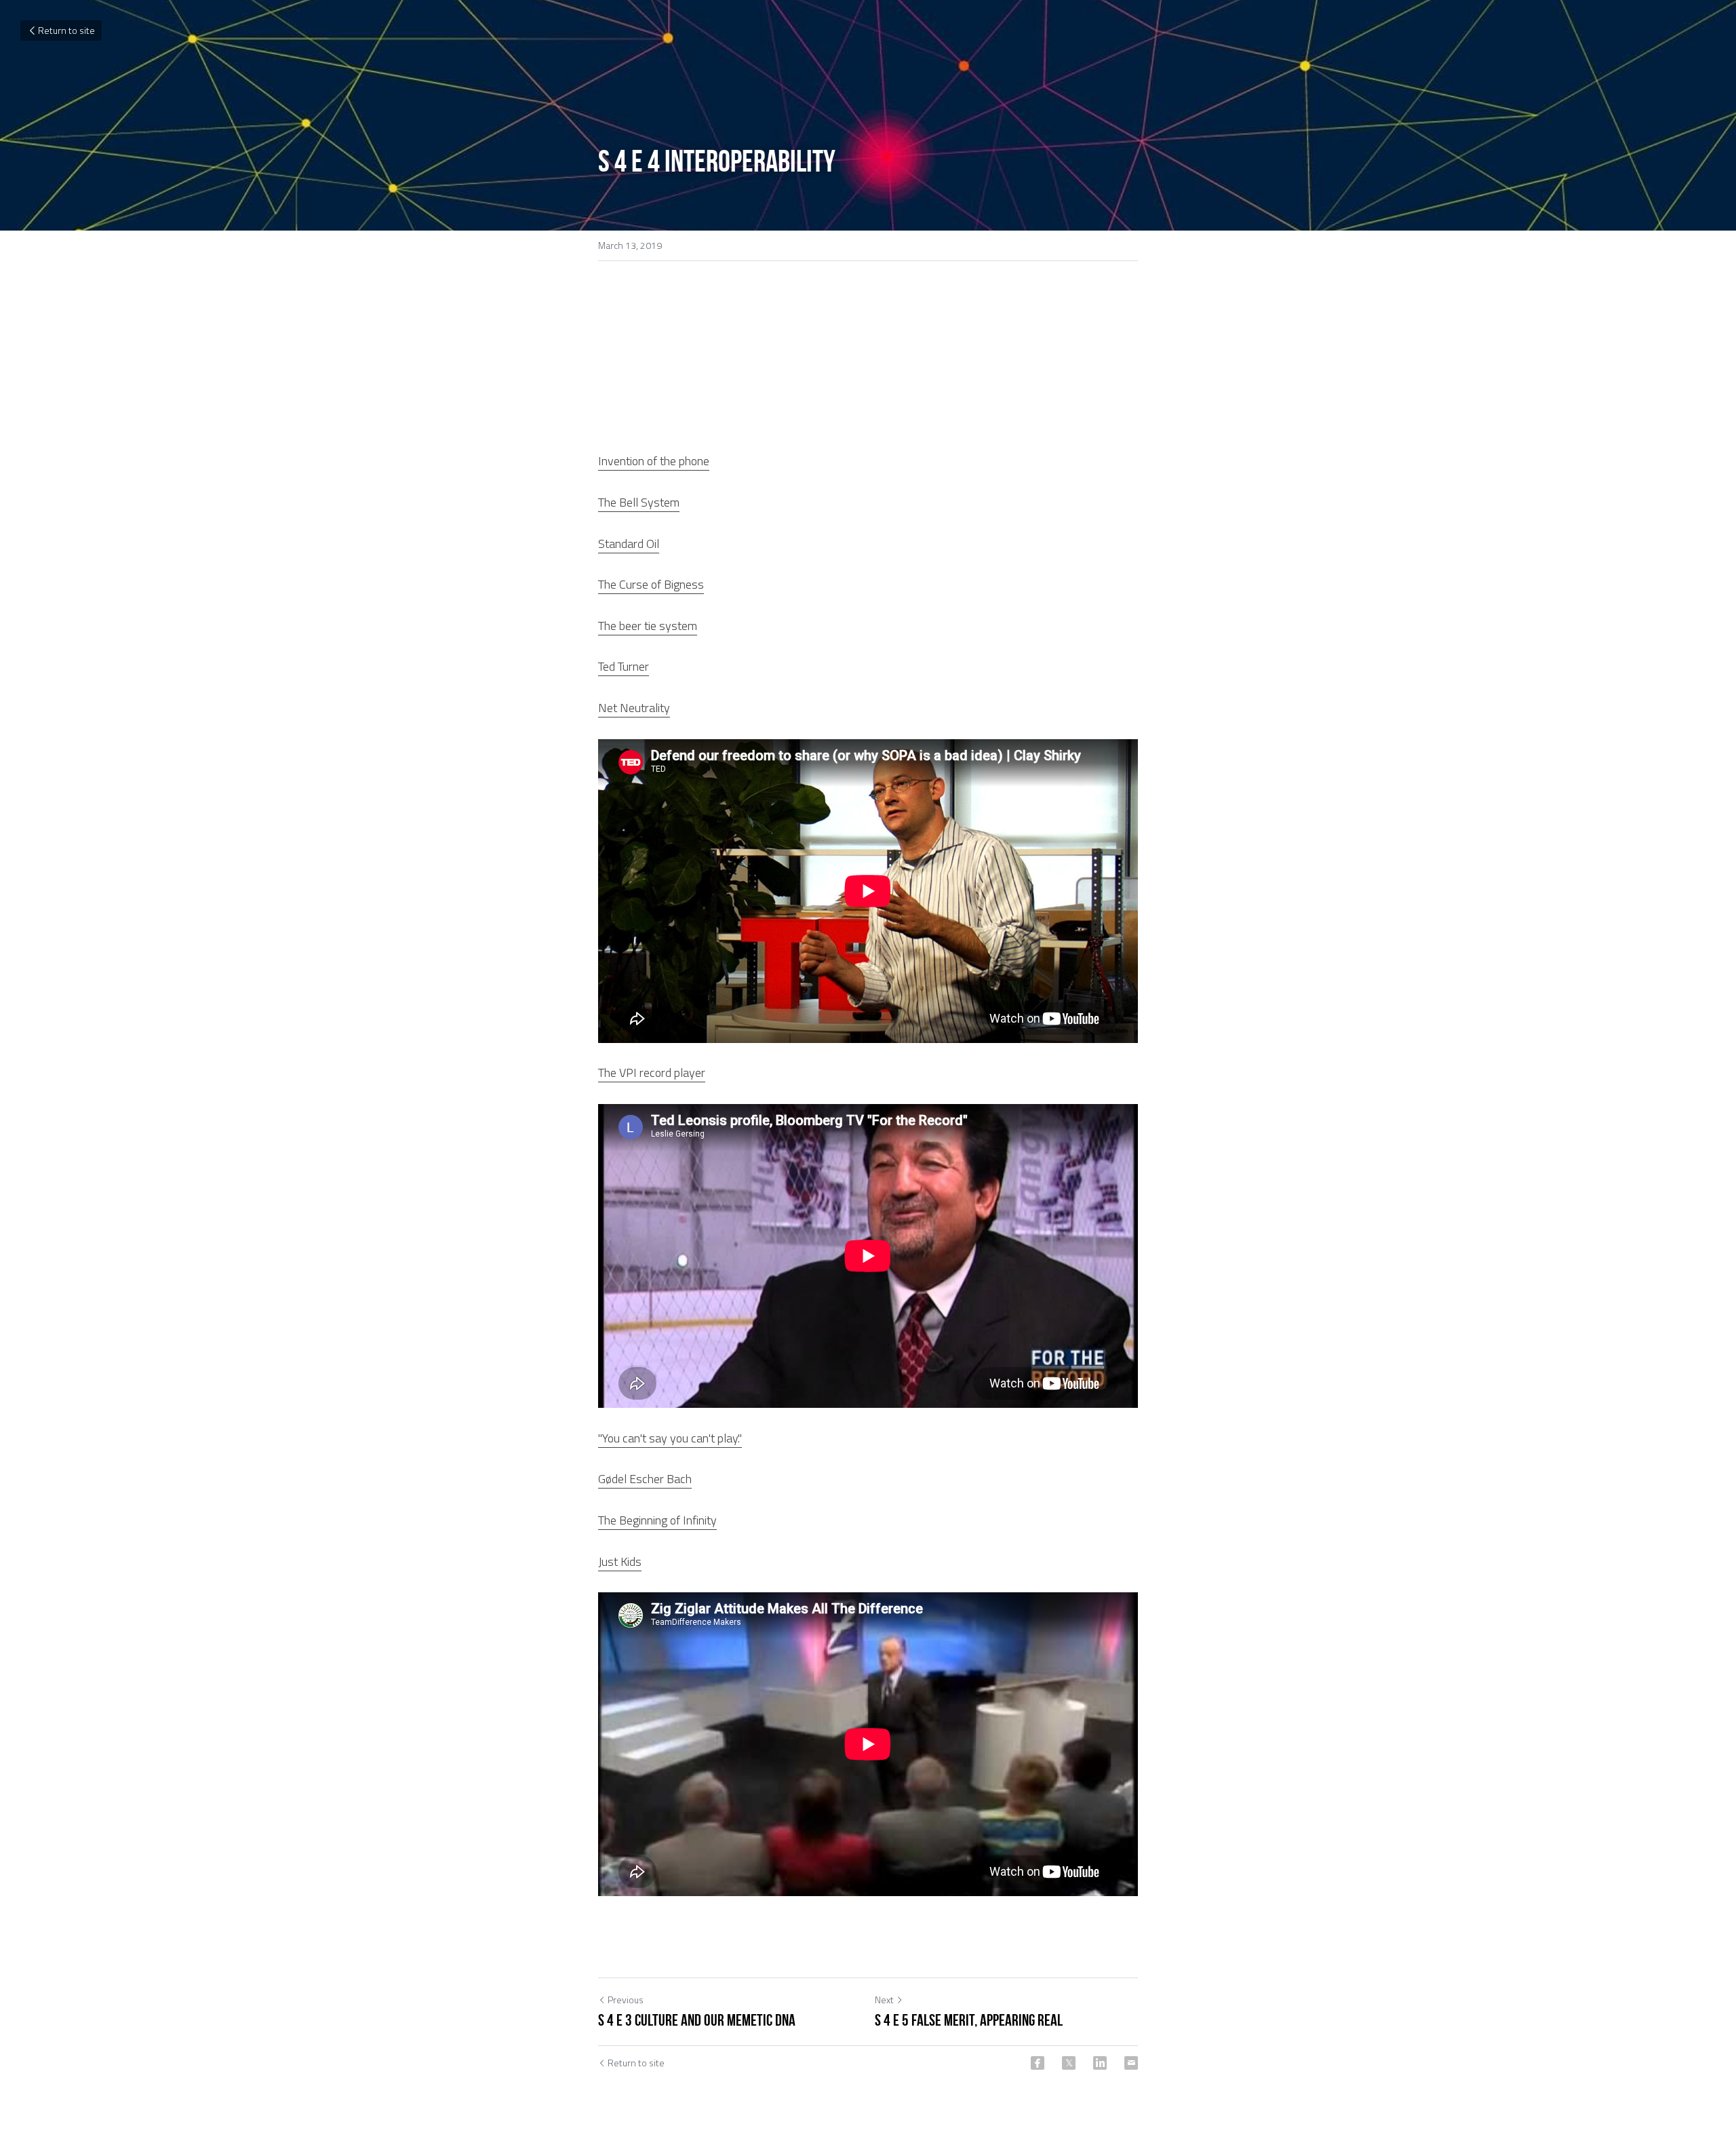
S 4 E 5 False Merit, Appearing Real (969, 2020)
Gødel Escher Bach (645, 1479)
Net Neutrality (634, 708)
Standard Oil (629, 544)
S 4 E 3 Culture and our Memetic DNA (697, 2020)
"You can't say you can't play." (670, 1438)
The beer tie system (648, 626)
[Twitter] (1069, 2063)
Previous (626, 2000)
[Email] (1131, 2063)
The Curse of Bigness (651, 584)
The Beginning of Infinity (657, 1520)
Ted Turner (624, 666)
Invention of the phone (654, 461)
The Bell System (639, 502)
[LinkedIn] (1100, 2063)
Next (884, 2000)
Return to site (66, 30)
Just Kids (620, 1561)
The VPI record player (652, 1072)
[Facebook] (1038, 2063)
